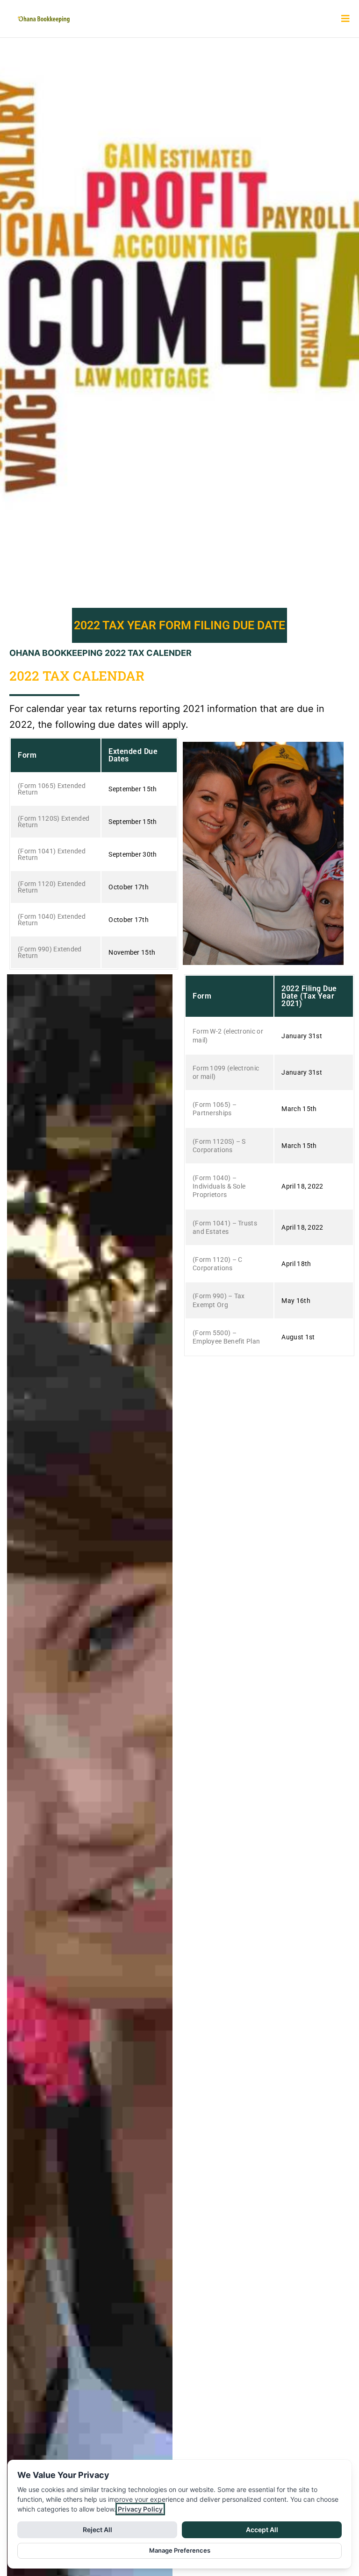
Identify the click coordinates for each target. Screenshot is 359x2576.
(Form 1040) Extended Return (52, 920)
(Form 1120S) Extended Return (54, 822)
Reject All (97, 2530)
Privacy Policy (140, 2509)
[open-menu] (342, 19)
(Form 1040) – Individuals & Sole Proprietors (219, 1186)
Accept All (262, 2530)
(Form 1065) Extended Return (52, 789)
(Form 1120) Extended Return (52, 887)
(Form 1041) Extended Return (52, 854)
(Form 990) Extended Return (50, 952)
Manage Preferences (180, 2550)
